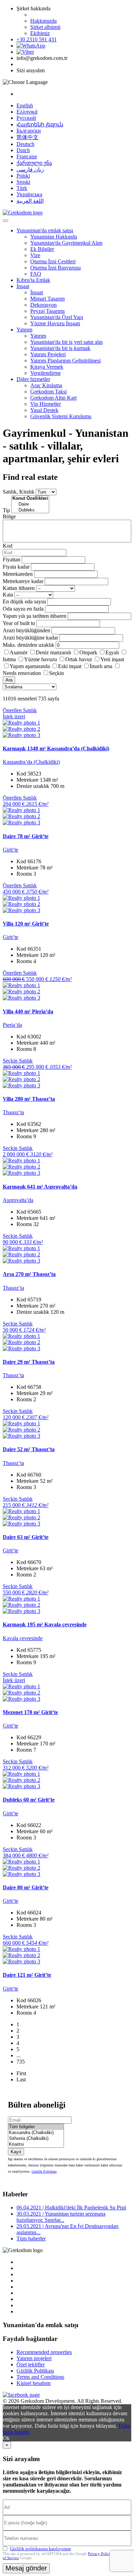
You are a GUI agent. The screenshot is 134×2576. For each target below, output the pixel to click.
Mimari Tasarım (47, 299)
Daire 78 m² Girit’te (26, 836)
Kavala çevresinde (23, 1638)
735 (21, 2062)
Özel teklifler (31, 2364)
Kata (8, 595)
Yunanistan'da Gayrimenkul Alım (66, 243)
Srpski (23, 182)
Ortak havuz (79, 659)
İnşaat (23, 286)
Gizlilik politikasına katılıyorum (40, 2549)
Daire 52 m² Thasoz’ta (29, 1449)
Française (27, 156)
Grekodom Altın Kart (53, 398)
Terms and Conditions (40, 2377)
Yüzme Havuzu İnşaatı (55, 323)
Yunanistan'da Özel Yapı (57, 317)
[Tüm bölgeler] (36, 2127)
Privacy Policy (99, 2554)
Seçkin (57, 673)
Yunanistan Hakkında (54, 237)
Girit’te (10, 850)
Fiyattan (12, 559)
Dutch (23, 150)
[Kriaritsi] (36, 2145)
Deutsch (25, 144)
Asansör (19, 652)
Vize (35, 255)
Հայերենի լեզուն (40, 124)
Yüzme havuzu (41, 659)
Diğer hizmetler (33, 379)
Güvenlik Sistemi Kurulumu (61, 416)
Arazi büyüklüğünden (26, 630)
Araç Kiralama (46, 385)
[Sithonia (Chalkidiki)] (36, 2139)
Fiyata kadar (16, 567)
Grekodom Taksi (48, 392)
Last (21, 2079)
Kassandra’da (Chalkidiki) (31, 762)
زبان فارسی (30, 170)
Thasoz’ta (13, 1112)
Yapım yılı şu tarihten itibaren (35, 616)
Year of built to (19, 623)
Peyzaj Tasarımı (47, 311)
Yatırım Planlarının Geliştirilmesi (65, 361)
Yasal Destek (44, 410)
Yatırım (24, 330)
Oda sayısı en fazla (23, 609)
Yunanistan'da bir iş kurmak (60, 348)
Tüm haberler (31, 2239)
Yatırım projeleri (34, 2358)
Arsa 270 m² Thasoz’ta (29, 1274)
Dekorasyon (43, 305)
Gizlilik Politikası (44, 2171)
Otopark (88, 652)
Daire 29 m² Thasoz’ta (29, 1362)
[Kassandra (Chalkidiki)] (36, 2133)
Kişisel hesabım (33, 2383)
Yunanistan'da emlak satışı (45, 230)
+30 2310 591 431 (37, 39)
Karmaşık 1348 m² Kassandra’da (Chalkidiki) (56, 748)
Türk (22, 188)
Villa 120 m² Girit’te (26, 924)
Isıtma (9, 659)
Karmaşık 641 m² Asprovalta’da (40, 1187)
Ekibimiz (40, 33)
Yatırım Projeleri (48, 354)
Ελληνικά (27, 112)
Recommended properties (44, 2352)
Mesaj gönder (26, 2568)
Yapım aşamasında (30, 666)
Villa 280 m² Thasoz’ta (29, 1099)
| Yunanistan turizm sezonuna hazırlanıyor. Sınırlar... (61, 2217)
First (21, 2073)
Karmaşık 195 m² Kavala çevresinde (45, 1624)
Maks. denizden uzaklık (29, 645)
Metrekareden (18, 574)
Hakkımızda (43, 21)
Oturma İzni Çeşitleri (53, 261)
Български (29, 131)
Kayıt (16, 2152)
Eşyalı (112, 652)
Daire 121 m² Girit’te (27, 1975)
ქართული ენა (34, 163)
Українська (29, 194)
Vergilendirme (46, 373)
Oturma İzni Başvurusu (55, 268)
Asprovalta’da (18, 1200)
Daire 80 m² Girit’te (26, 1887)
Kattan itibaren (19, 588)
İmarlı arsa (101, 666)
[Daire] (30, 504)
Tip (6, 510)
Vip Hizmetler (46, 404)
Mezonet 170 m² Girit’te (30, 1712)
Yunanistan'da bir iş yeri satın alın (66, 342)
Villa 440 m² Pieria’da (28, 1011)
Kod (8, 546)
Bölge (9, 516)
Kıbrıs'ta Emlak (33, 280)
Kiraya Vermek (47, 367)
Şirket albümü (45, 27)
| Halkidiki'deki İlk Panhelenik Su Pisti (71, 2208)
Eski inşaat (70, 666)
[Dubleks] (30, 510)
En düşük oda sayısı (24, 601)
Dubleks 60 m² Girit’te (29, 1800)
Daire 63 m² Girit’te (26, 1537)
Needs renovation (22, 673)
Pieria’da (12, 1025)
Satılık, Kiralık (19, 492)
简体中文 (27, 137)
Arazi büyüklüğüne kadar (30, 638)
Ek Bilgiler (42, 249)
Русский (26, 118)
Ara (9, 680)
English (25, 105)
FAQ (36, 274)
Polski (23, 176)
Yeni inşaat (112, 659)
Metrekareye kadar (23, 581)
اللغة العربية (30, 201)
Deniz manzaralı (53, 652)
